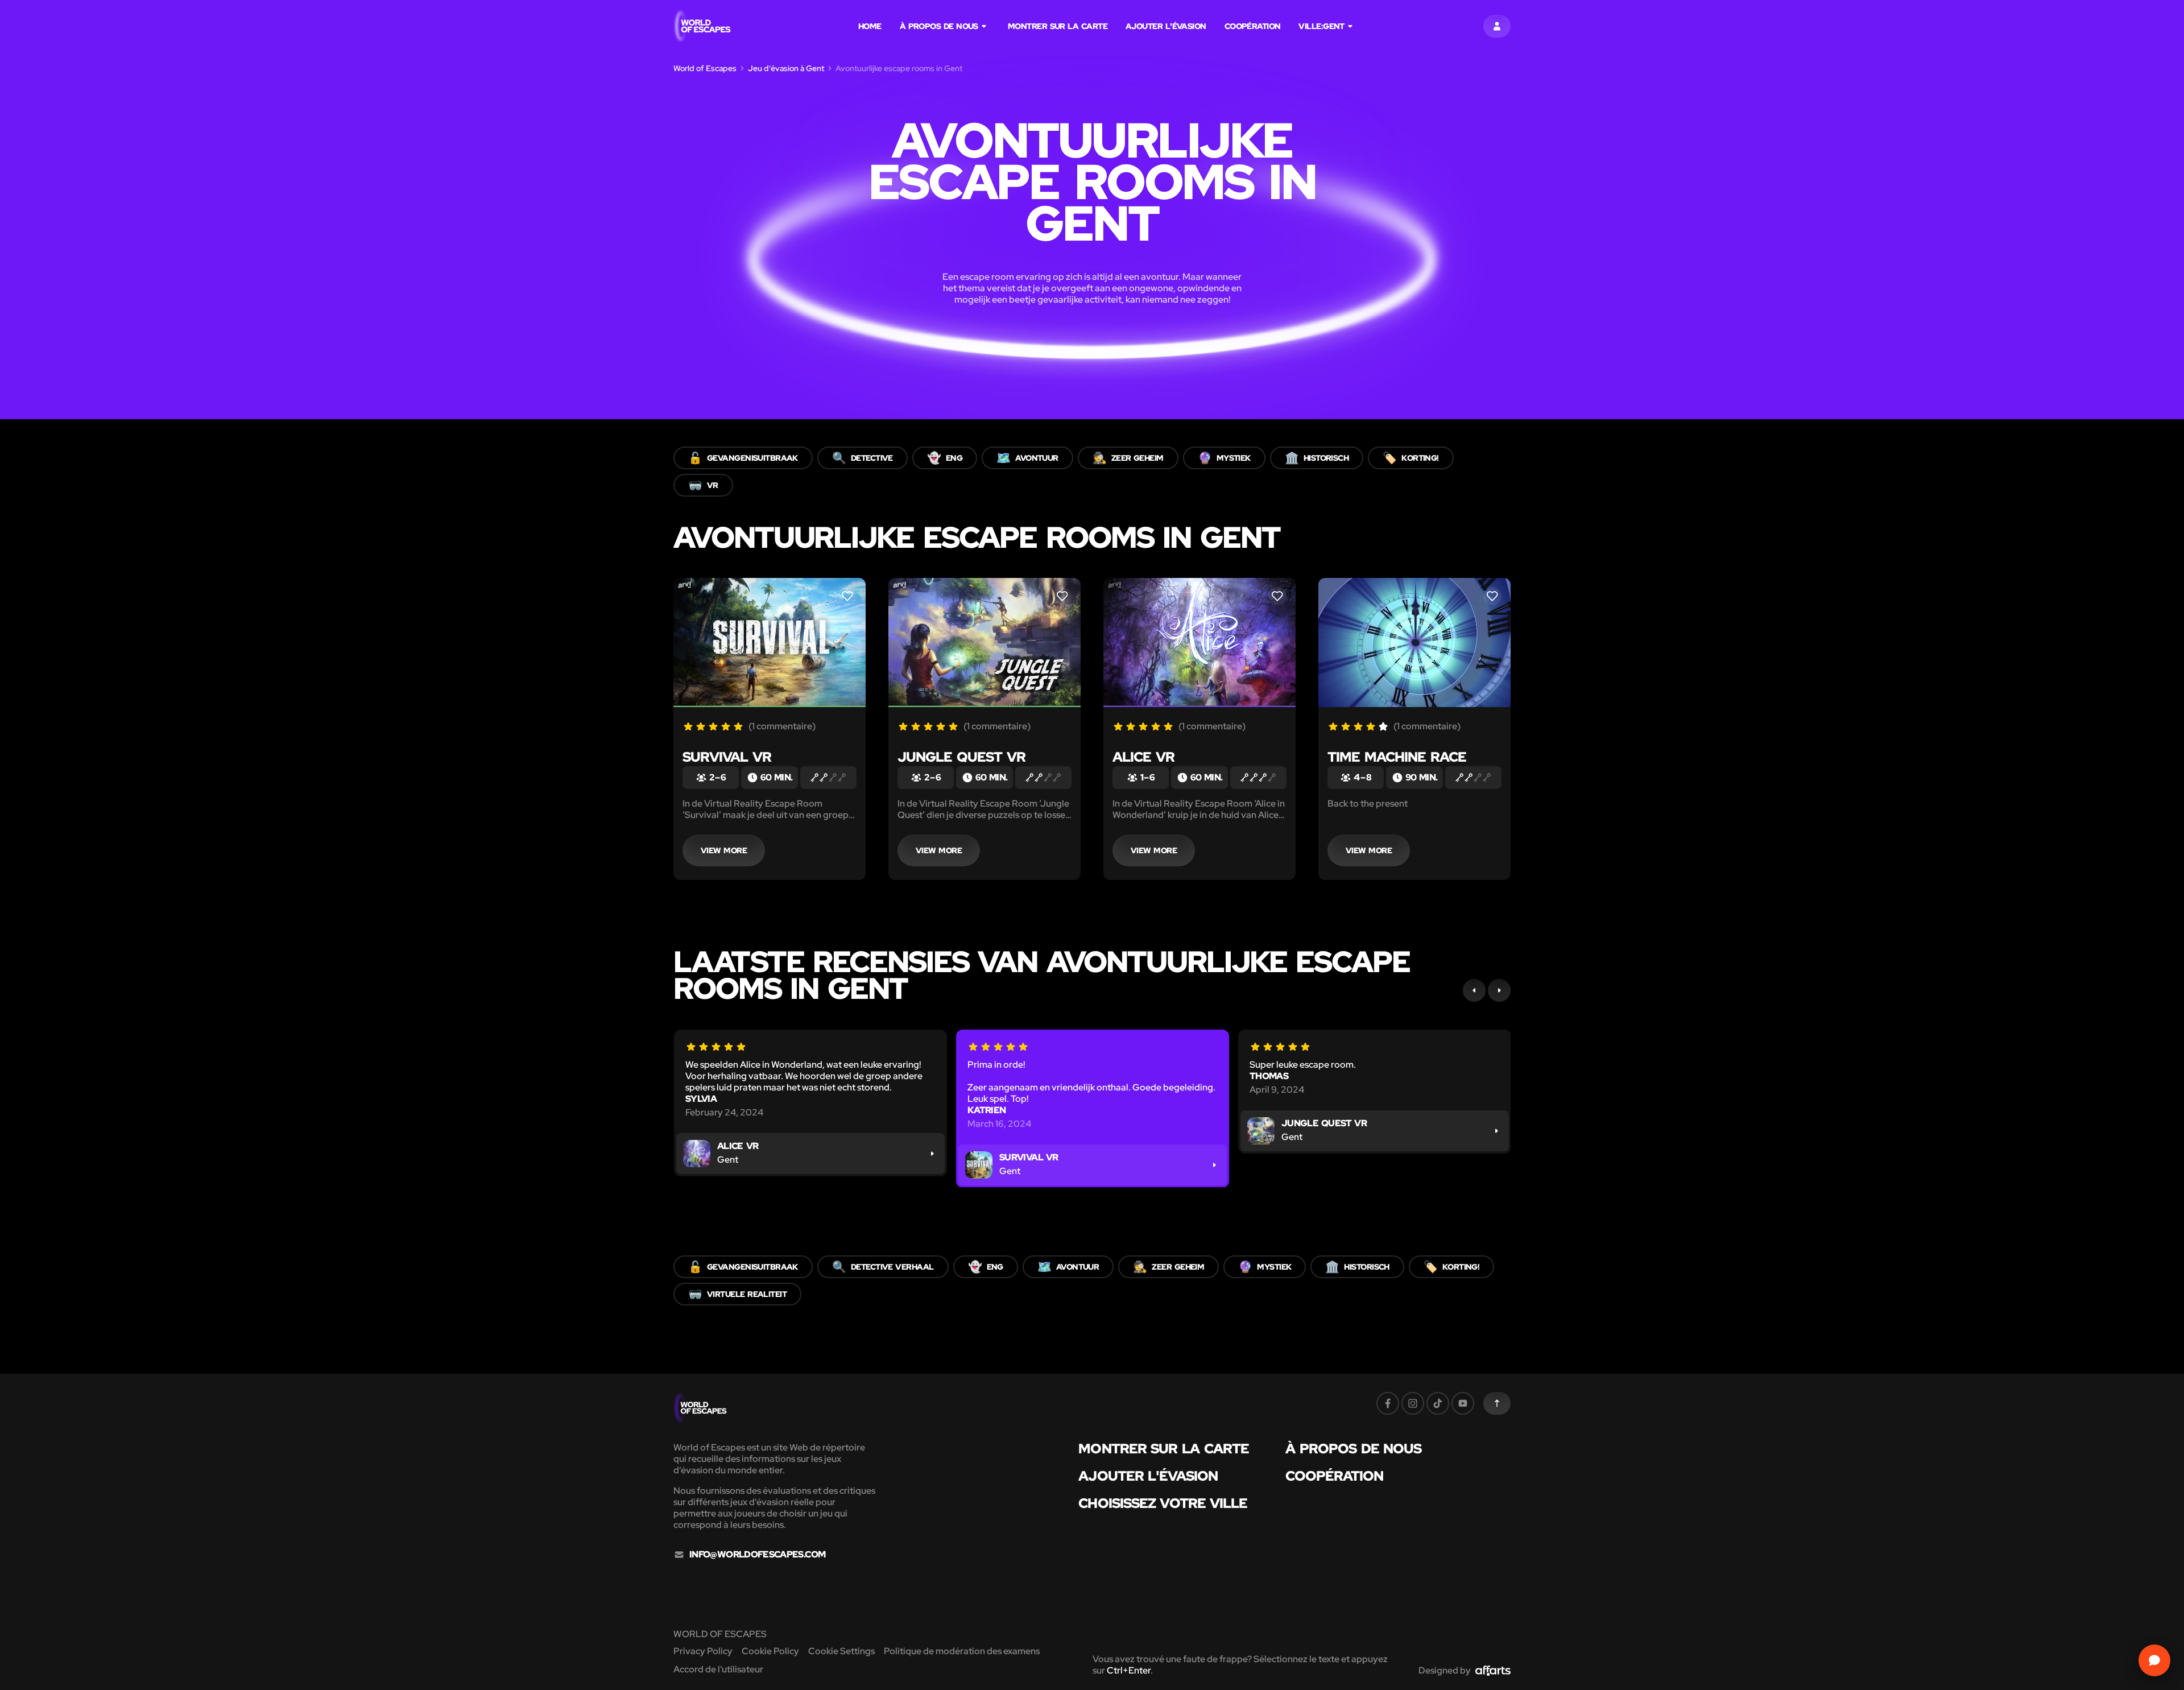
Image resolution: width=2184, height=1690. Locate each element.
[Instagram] (1413, 1403)
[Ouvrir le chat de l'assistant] (2154, 1660)
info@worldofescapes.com (757, 1555)
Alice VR (1143, 757)
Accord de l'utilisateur (718, 1669)
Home (870, 26)
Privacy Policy (703, 1651)
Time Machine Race (1397, 757)
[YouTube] (1463, 1403)
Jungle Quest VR (961, 757)
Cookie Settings (841, 1651)
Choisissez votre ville (1163, 1503)
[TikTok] (1438, 1403)
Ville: (1321, 26)
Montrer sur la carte (1058, 26)
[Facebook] (1388, 1403)
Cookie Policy (770, 1651)
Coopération (1253, 26)
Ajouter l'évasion (1166, 26)
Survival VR (727, 757)
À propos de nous (939, 26)
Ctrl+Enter (1129, 1670)
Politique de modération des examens (962, 1651)
